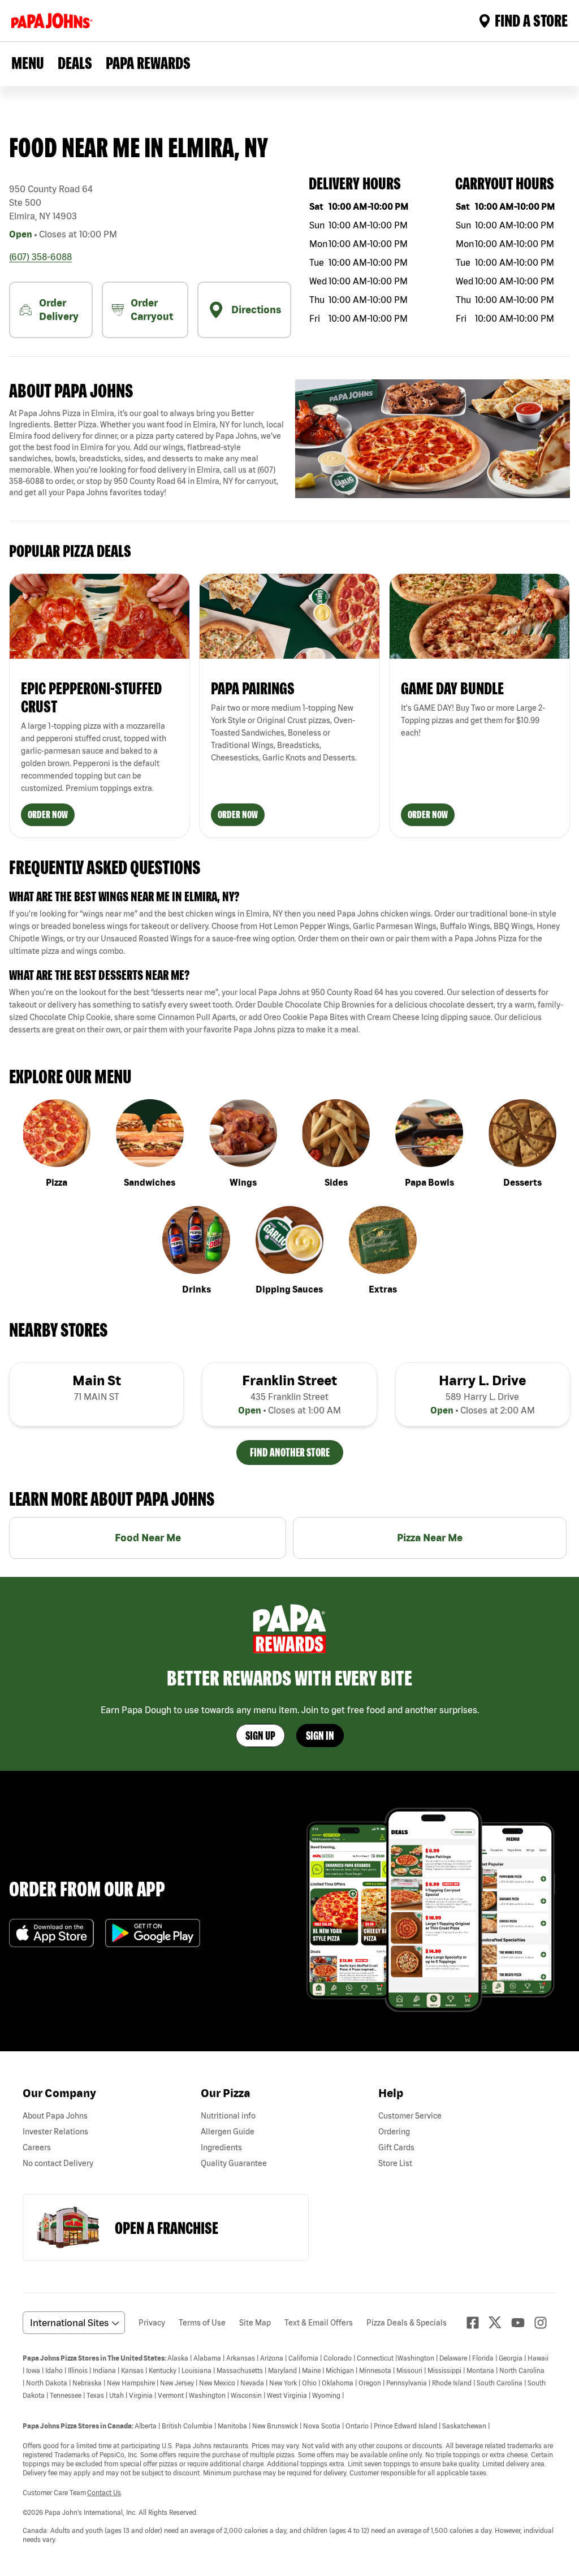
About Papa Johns (55, 2116)
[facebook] (477, 2323)
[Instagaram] (545, 2323)
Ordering (394, 2132)
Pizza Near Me (430, 1538)
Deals (75, 63)
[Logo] (54, 21)
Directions (256, 310)
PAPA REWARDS (148, 63)
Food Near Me (148, 1538)
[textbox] (146, 453)
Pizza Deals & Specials (407, 2323)
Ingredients (221, 2147)
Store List (395, 2163)
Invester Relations (55, 2132)
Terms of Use (202, 2323)
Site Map (255, 2323)
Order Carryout (152, 310)
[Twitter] (500, 2322)
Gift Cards (396, 2147)
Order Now (48, 814)
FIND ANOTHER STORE (290, 1452)
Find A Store (531, 20)
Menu (28, 63)
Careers (37, 2147)
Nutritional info (228, 2116)
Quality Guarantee (234, 2163)
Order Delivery (59, 310)
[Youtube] (522, 2323)
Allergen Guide (228, 2132)
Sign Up (260, 1736)
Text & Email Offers (319, 2323)
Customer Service (410, 2116)
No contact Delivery (58, 2163)
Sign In (320, 1736)
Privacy (152, 2323)
